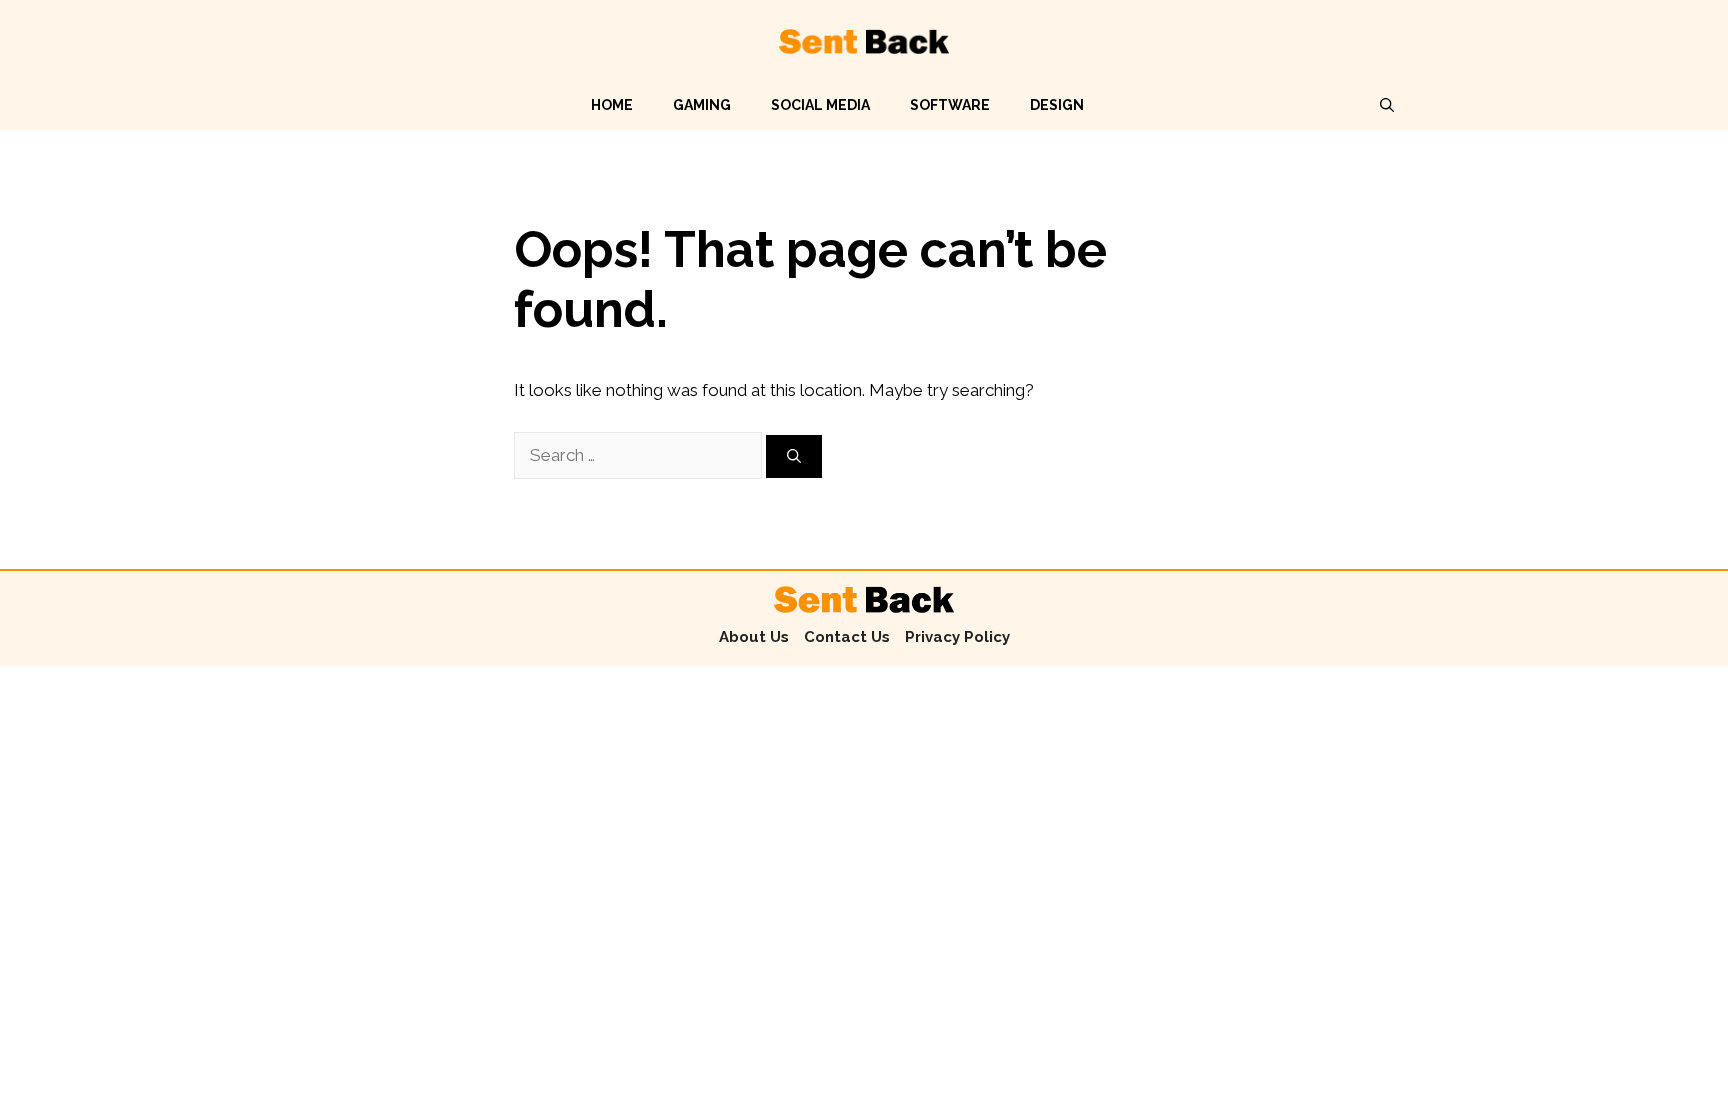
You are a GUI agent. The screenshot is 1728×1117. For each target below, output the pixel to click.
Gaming (702, 105)
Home (612, 105)
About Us (754, 637)
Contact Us (847, 637)
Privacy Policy (957, 637)
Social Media (820, 105)
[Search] (794, 456)
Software (950, 105)
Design (1057, 105)
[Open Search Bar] (1387, 105)
